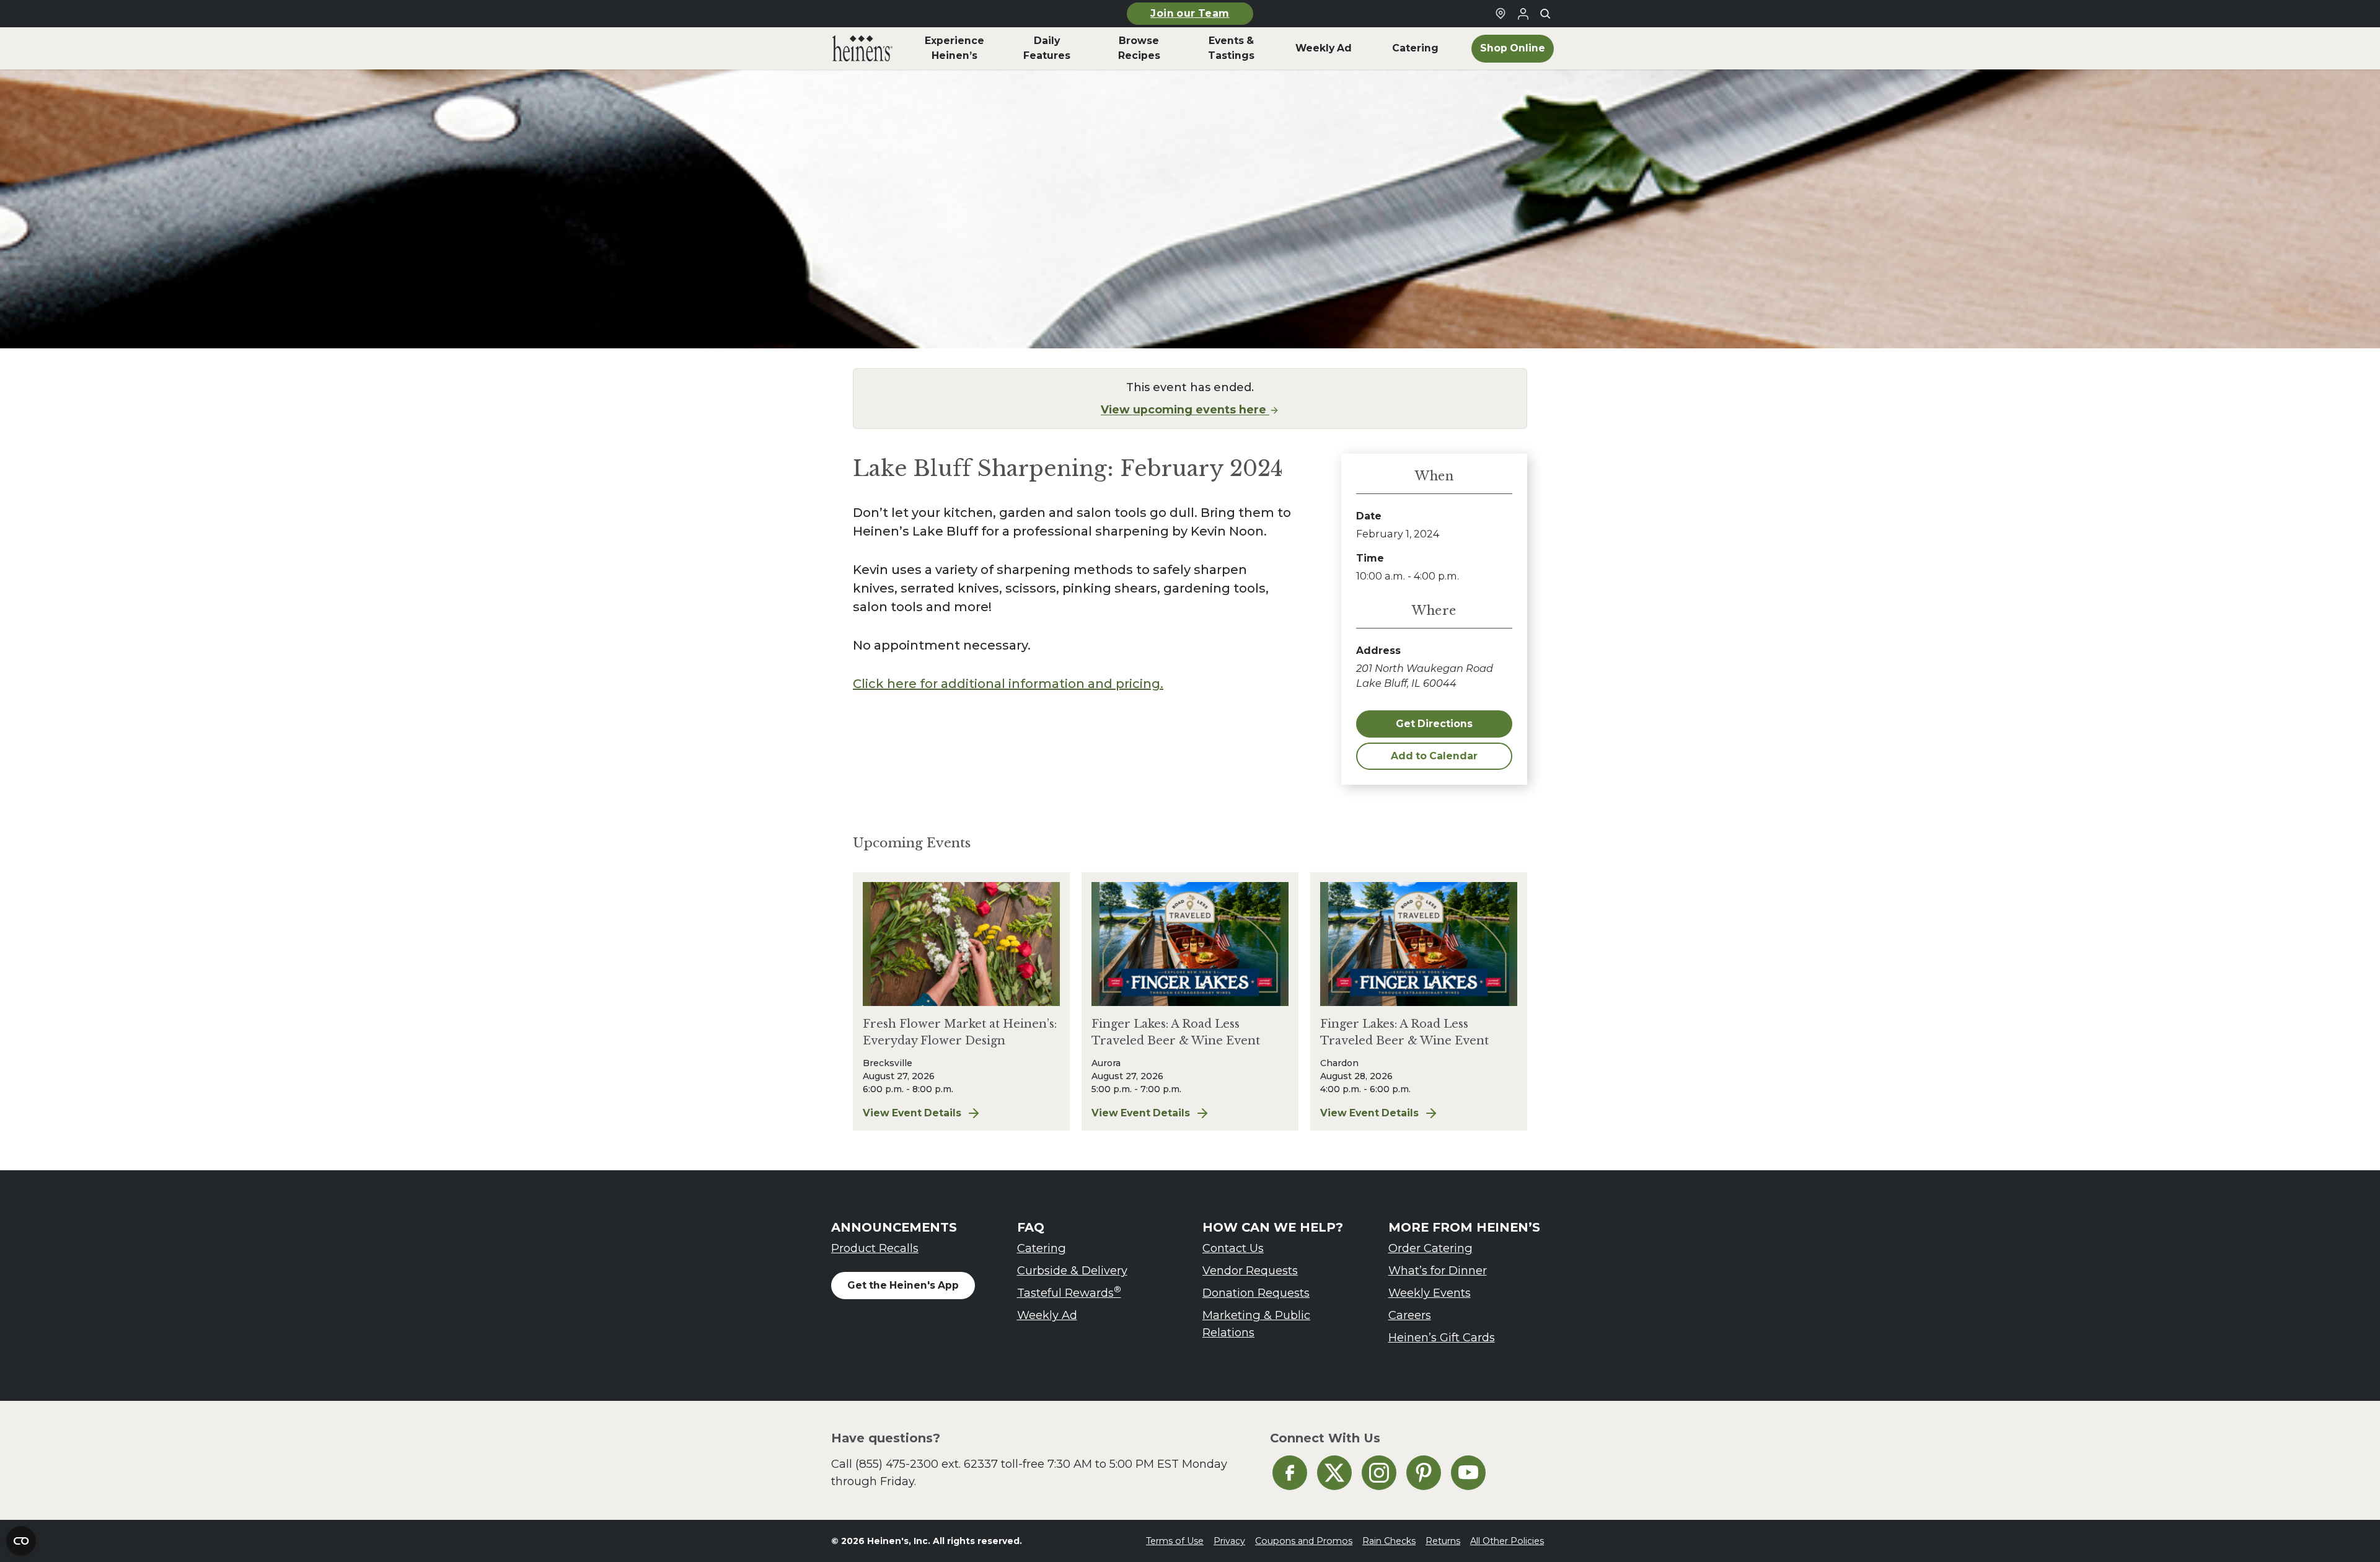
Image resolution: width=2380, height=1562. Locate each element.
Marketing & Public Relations (1256, 1324)
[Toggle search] (1545, 14)
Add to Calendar (1434, 756)
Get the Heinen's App (903, 1285)
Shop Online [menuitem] (1513, 48)
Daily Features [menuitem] (1047, 48)
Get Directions (1434, 724)
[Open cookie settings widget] (21, 1541)
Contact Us (1233, 1248)
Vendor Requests (1250, 1270)
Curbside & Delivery (1072, 1270)
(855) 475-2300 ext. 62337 (927, 1464)
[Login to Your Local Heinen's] (1523, 14)
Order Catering (1430, 1248)
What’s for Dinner (1438, 1270)
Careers (1410, 1315)
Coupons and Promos (1304, 1541)
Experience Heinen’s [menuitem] (954, 48)
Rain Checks (1389, 1541)
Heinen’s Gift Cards (1442, 1337)
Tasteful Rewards (1069, 1292)
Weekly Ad (1047, 1315)
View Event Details (961, 1114)
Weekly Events (1430, 1293)
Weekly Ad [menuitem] (1324, 48)
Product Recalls (875, 1248)
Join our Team (1190, 13)
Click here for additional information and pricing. (1008, 684)
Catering (1042, 1248)
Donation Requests (1256, 1293)
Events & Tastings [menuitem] (1231, 48)
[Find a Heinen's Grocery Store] (1501, 14)
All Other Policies (1507, 1541)
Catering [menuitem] (1415, 48)
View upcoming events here (1185, 409)
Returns (1443, 1541)
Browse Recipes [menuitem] (1139, 48)
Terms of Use (1175, 1541)
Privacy (1229, 1541)
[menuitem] (862, 48)
